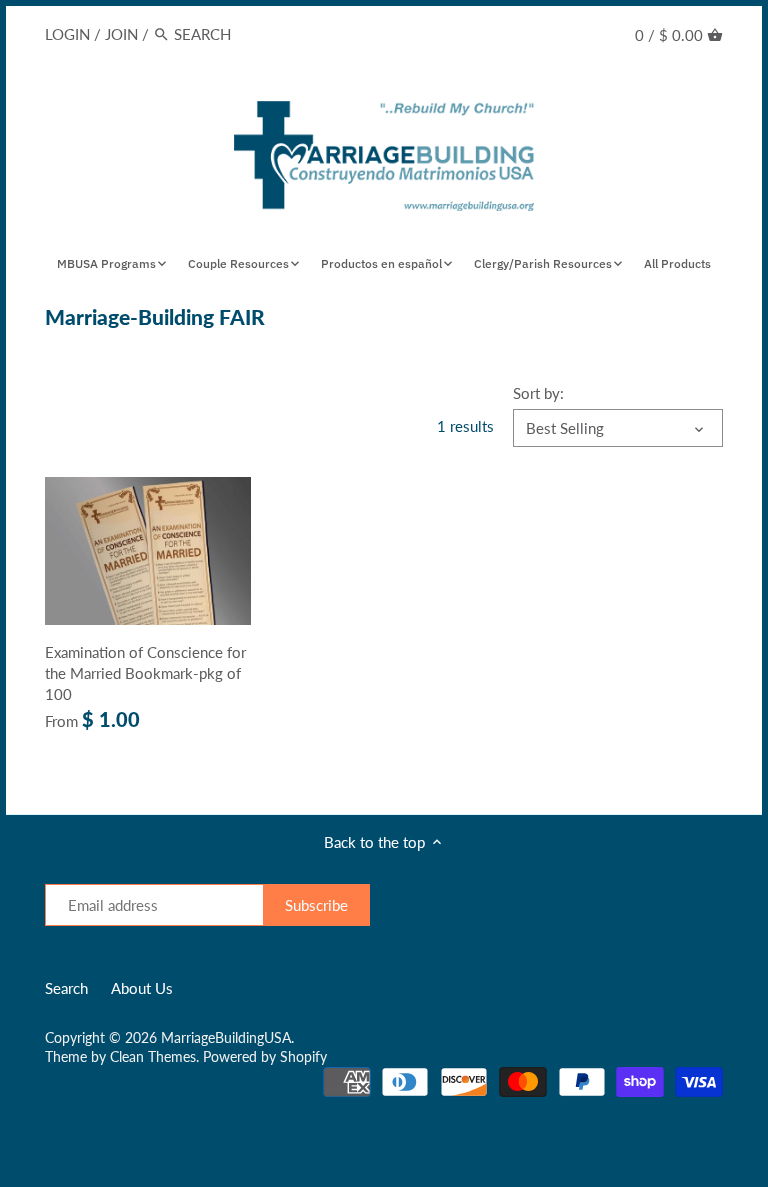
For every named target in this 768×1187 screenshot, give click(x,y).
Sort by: (538, 393)
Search (66, 988)
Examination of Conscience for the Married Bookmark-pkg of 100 (145, 673)
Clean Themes (153, 1057)
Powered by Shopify (265, 1057)
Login (67, 34)
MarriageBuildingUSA (226, 1038)
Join (121, 34)
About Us (142, 988)
